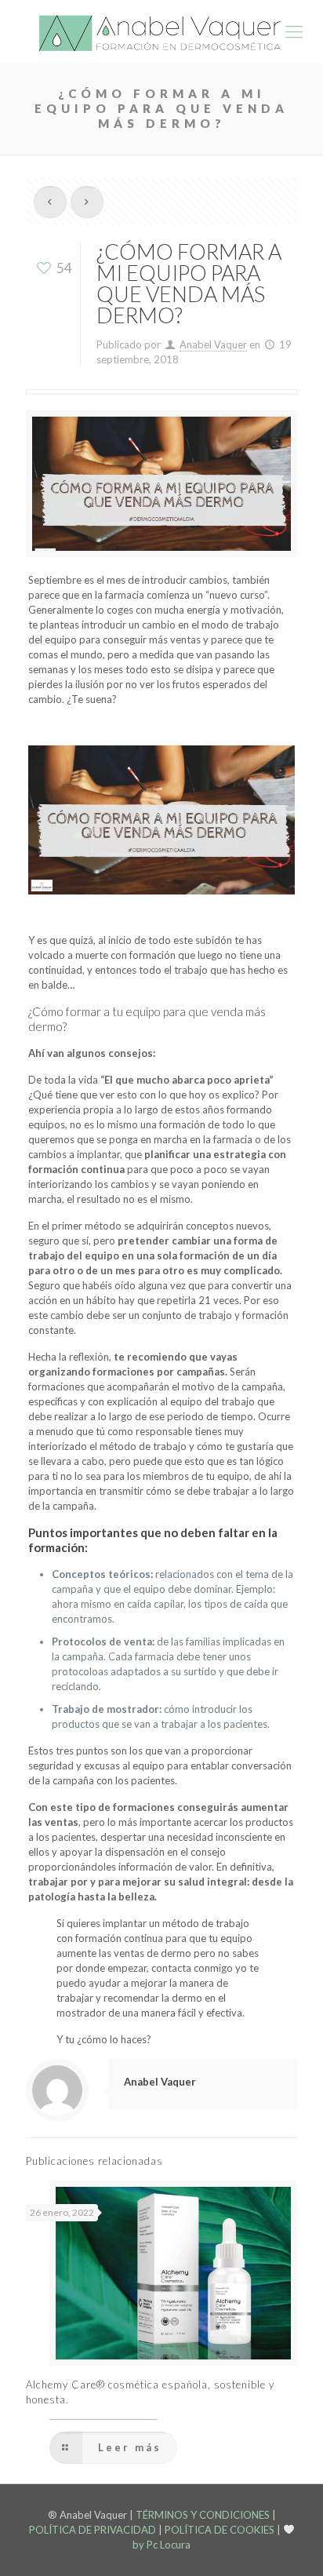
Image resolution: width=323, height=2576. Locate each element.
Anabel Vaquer (213, 344)
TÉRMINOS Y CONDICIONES (203, 2515)
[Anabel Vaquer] (161, 31)
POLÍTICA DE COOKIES (220, 2530)
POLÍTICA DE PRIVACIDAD (93, 2530)
